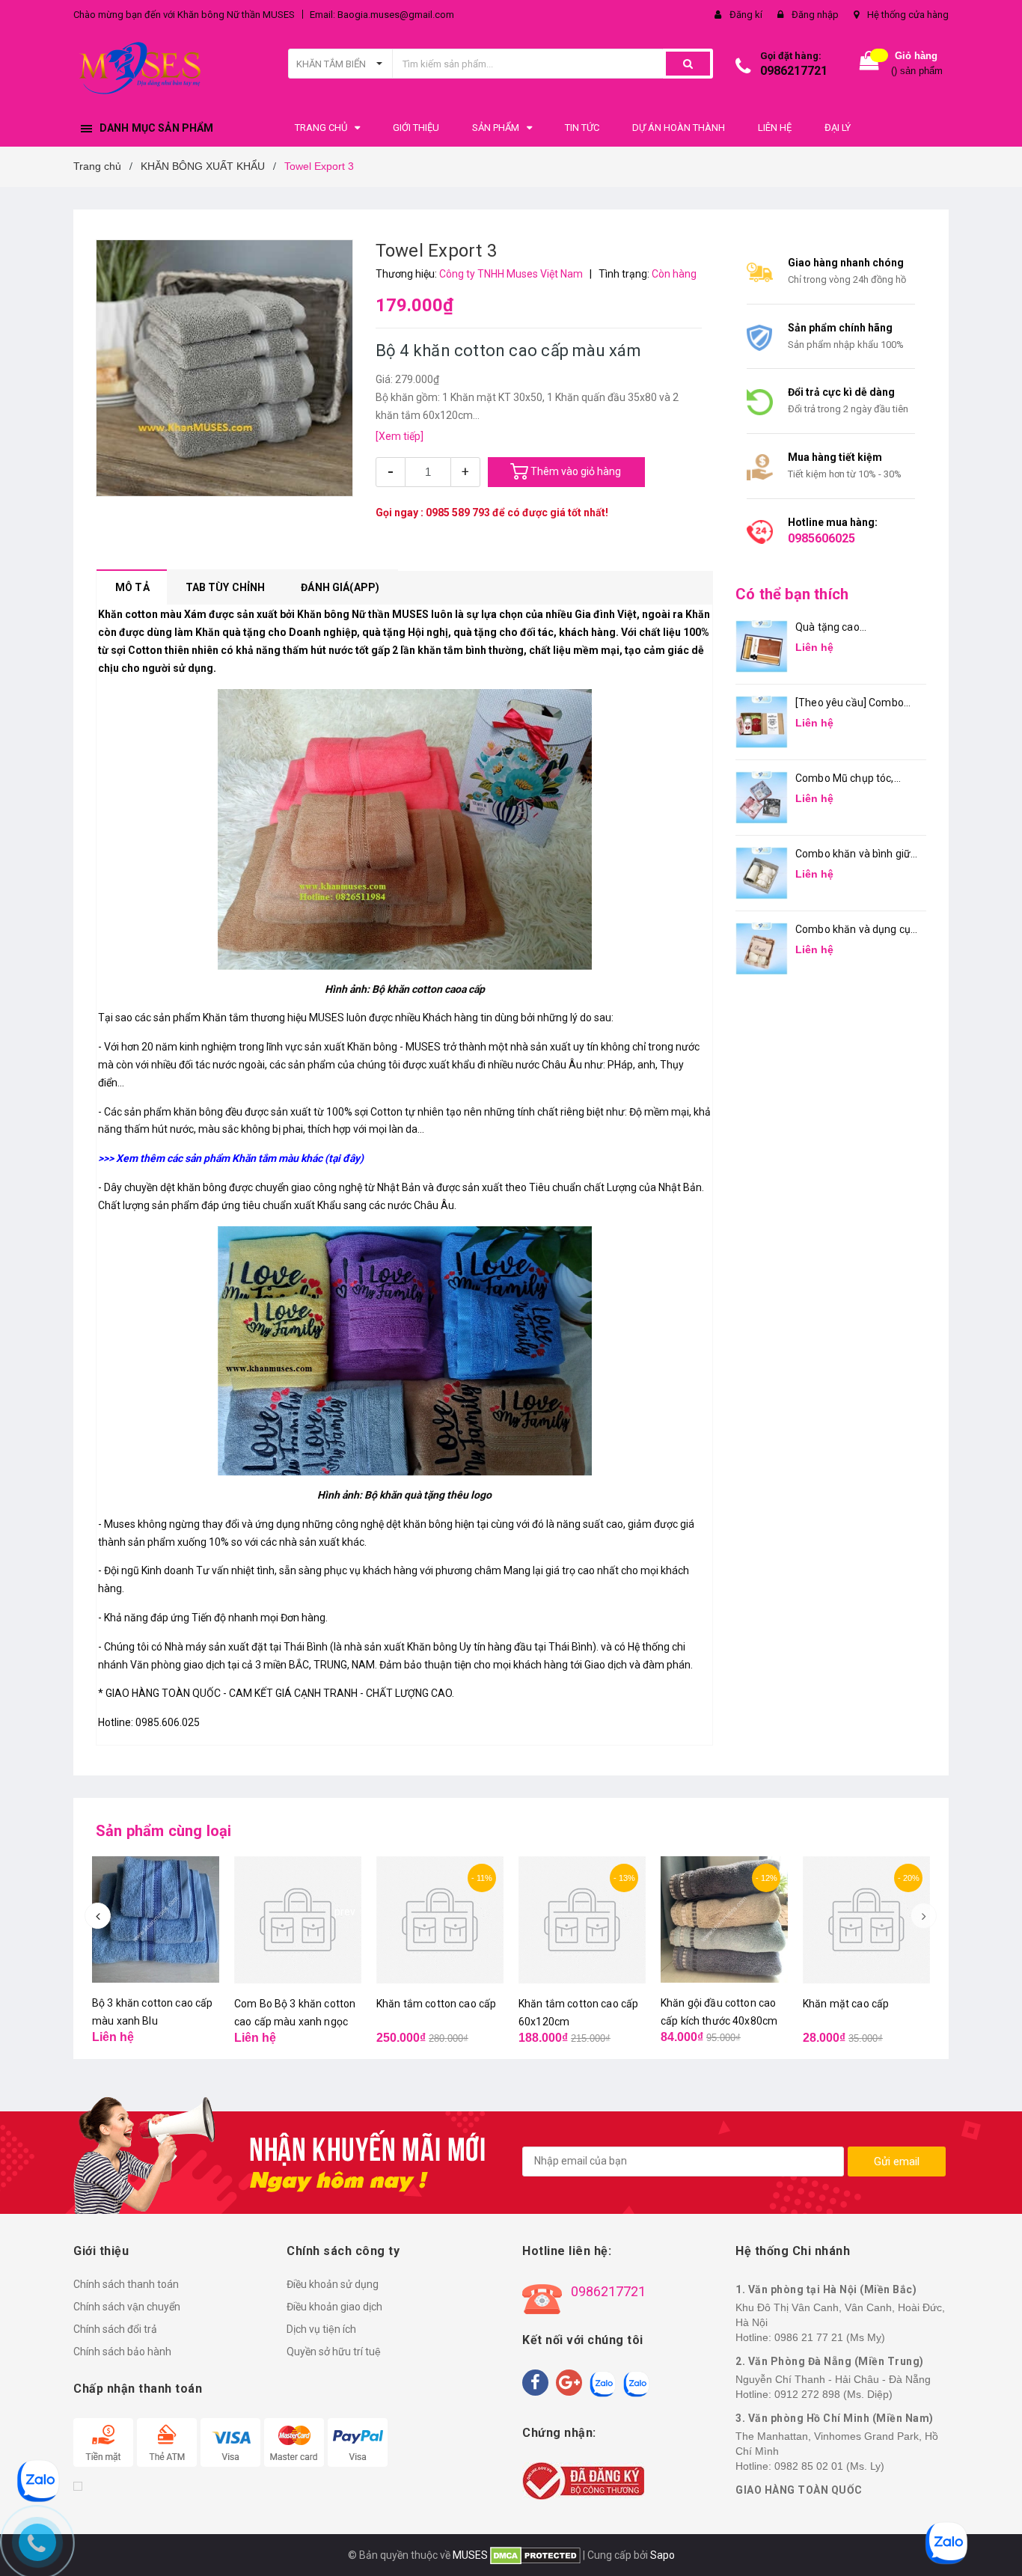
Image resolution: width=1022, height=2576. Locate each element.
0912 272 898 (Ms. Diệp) (833, 2394)
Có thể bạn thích (792, 594)
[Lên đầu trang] (996, 2539)
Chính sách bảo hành (122, 2352)
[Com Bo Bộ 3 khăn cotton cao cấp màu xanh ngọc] (298, 1920)
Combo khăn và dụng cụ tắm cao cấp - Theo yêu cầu (853, 930)
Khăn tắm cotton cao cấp (436, 2004)
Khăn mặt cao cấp (846, 2004)
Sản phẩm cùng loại (164, 1831)
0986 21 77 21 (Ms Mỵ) (830, 2337)
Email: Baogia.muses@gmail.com (382, 15)
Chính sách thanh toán (126, 2284)
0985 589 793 (458, 513)
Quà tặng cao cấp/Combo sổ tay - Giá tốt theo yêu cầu (851, 628)
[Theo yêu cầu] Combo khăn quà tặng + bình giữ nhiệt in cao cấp (854, 704)
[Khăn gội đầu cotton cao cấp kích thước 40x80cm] (724, 1919)
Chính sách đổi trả (115, 2329)
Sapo (663, 2555)
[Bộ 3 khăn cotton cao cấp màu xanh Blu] (156, 1919)
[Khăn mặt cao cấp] (866, 1920)
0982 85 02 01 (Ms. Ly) (829, 2466)
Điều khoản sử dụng (333, 2284)
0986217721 (794, 71)
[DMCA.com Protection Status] (534, 2555)
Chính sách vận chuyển (127, 2307)
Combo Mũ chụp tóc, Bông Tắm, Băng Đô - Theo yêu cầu (846, 779)
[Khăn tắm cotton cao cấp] (440, 1920)
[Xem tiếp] (400, 436)
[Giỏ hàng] (869, 64)
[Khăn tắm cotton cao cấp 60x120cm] (582, 1920)
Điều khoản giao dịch (334, 2307)
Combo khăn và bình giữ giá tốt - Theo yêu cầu (853, 855)
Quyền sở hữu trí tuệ (334, 2352)
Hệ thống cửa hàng (908, 15)
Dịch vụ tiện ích (321, 2329)
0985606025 (821, 538)
